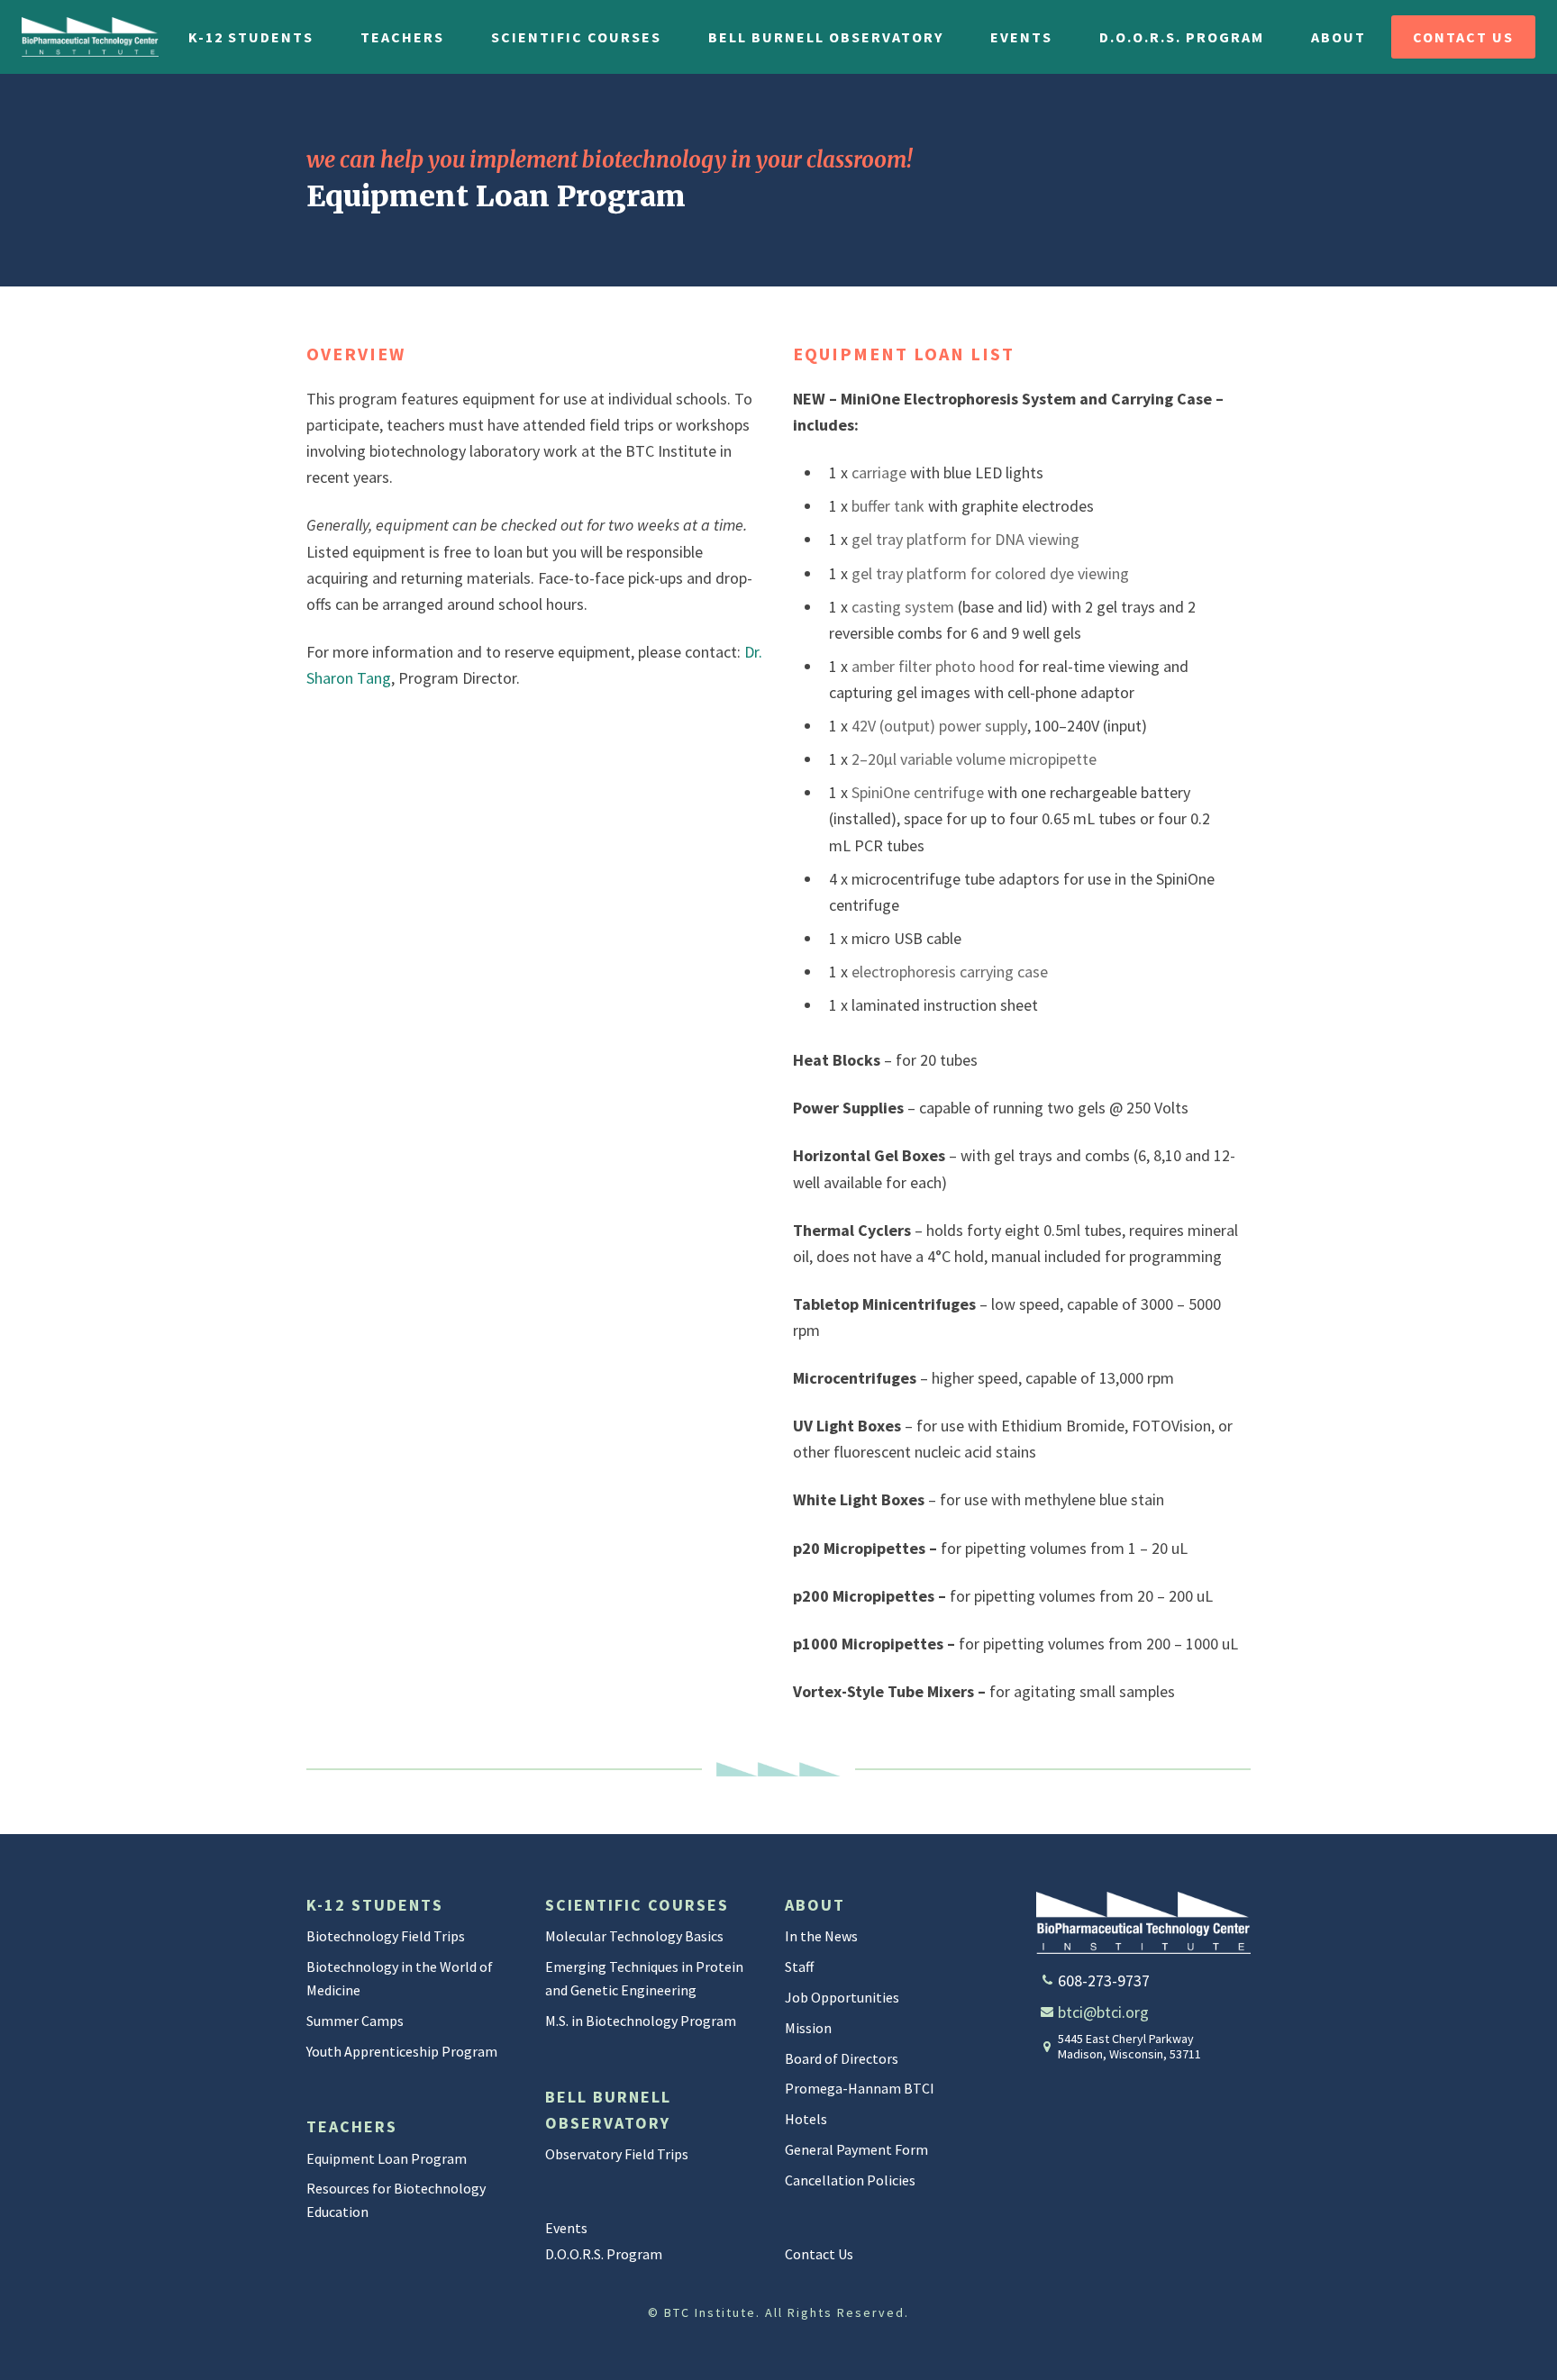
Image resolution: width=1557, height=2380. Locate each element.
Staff (799, 1967)
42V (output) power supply (939, 726)
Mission (808, 2028)
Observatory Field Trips (617, 2154)
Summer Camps (355, 2021)
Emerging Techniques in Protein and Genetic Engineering (644, 1978)
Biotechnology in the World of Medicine (400, 1978)
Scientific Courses (576, 37)
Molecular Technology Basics (634, 1936)
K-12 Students (251, 37)
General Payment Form (856, 2149)
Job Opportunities (842, 1997)
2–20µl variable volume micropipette (974, 759)
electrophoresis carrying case (950, 972)
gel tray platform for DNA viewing (965, 539)
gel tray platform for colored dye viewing (990, 573)
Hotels (806, 2119)
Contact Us (1463, 37)
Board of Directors (842, 2058)
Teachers (402, 37)
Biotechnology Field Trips (386, 1936)
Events (1021, 37)
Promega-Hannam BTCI (860, 2088)
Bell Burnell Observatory (826, 37)
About (1338, 37)
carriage (879, 472)
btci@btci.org (1103, 2012)
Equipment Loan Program (387, 2158)
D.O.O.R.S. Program (1182, 37)
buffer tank (888, 506)
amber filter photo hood (933, 666)
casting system (903, 607)
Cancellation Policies (850, 2180)
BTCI (90, 37)
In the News (821, 1936)
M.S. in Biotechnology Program (641, 2021)
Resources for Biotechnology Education (396, 2200)
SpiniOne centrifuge (920, 792)
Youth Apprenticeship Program (402, 2051)
